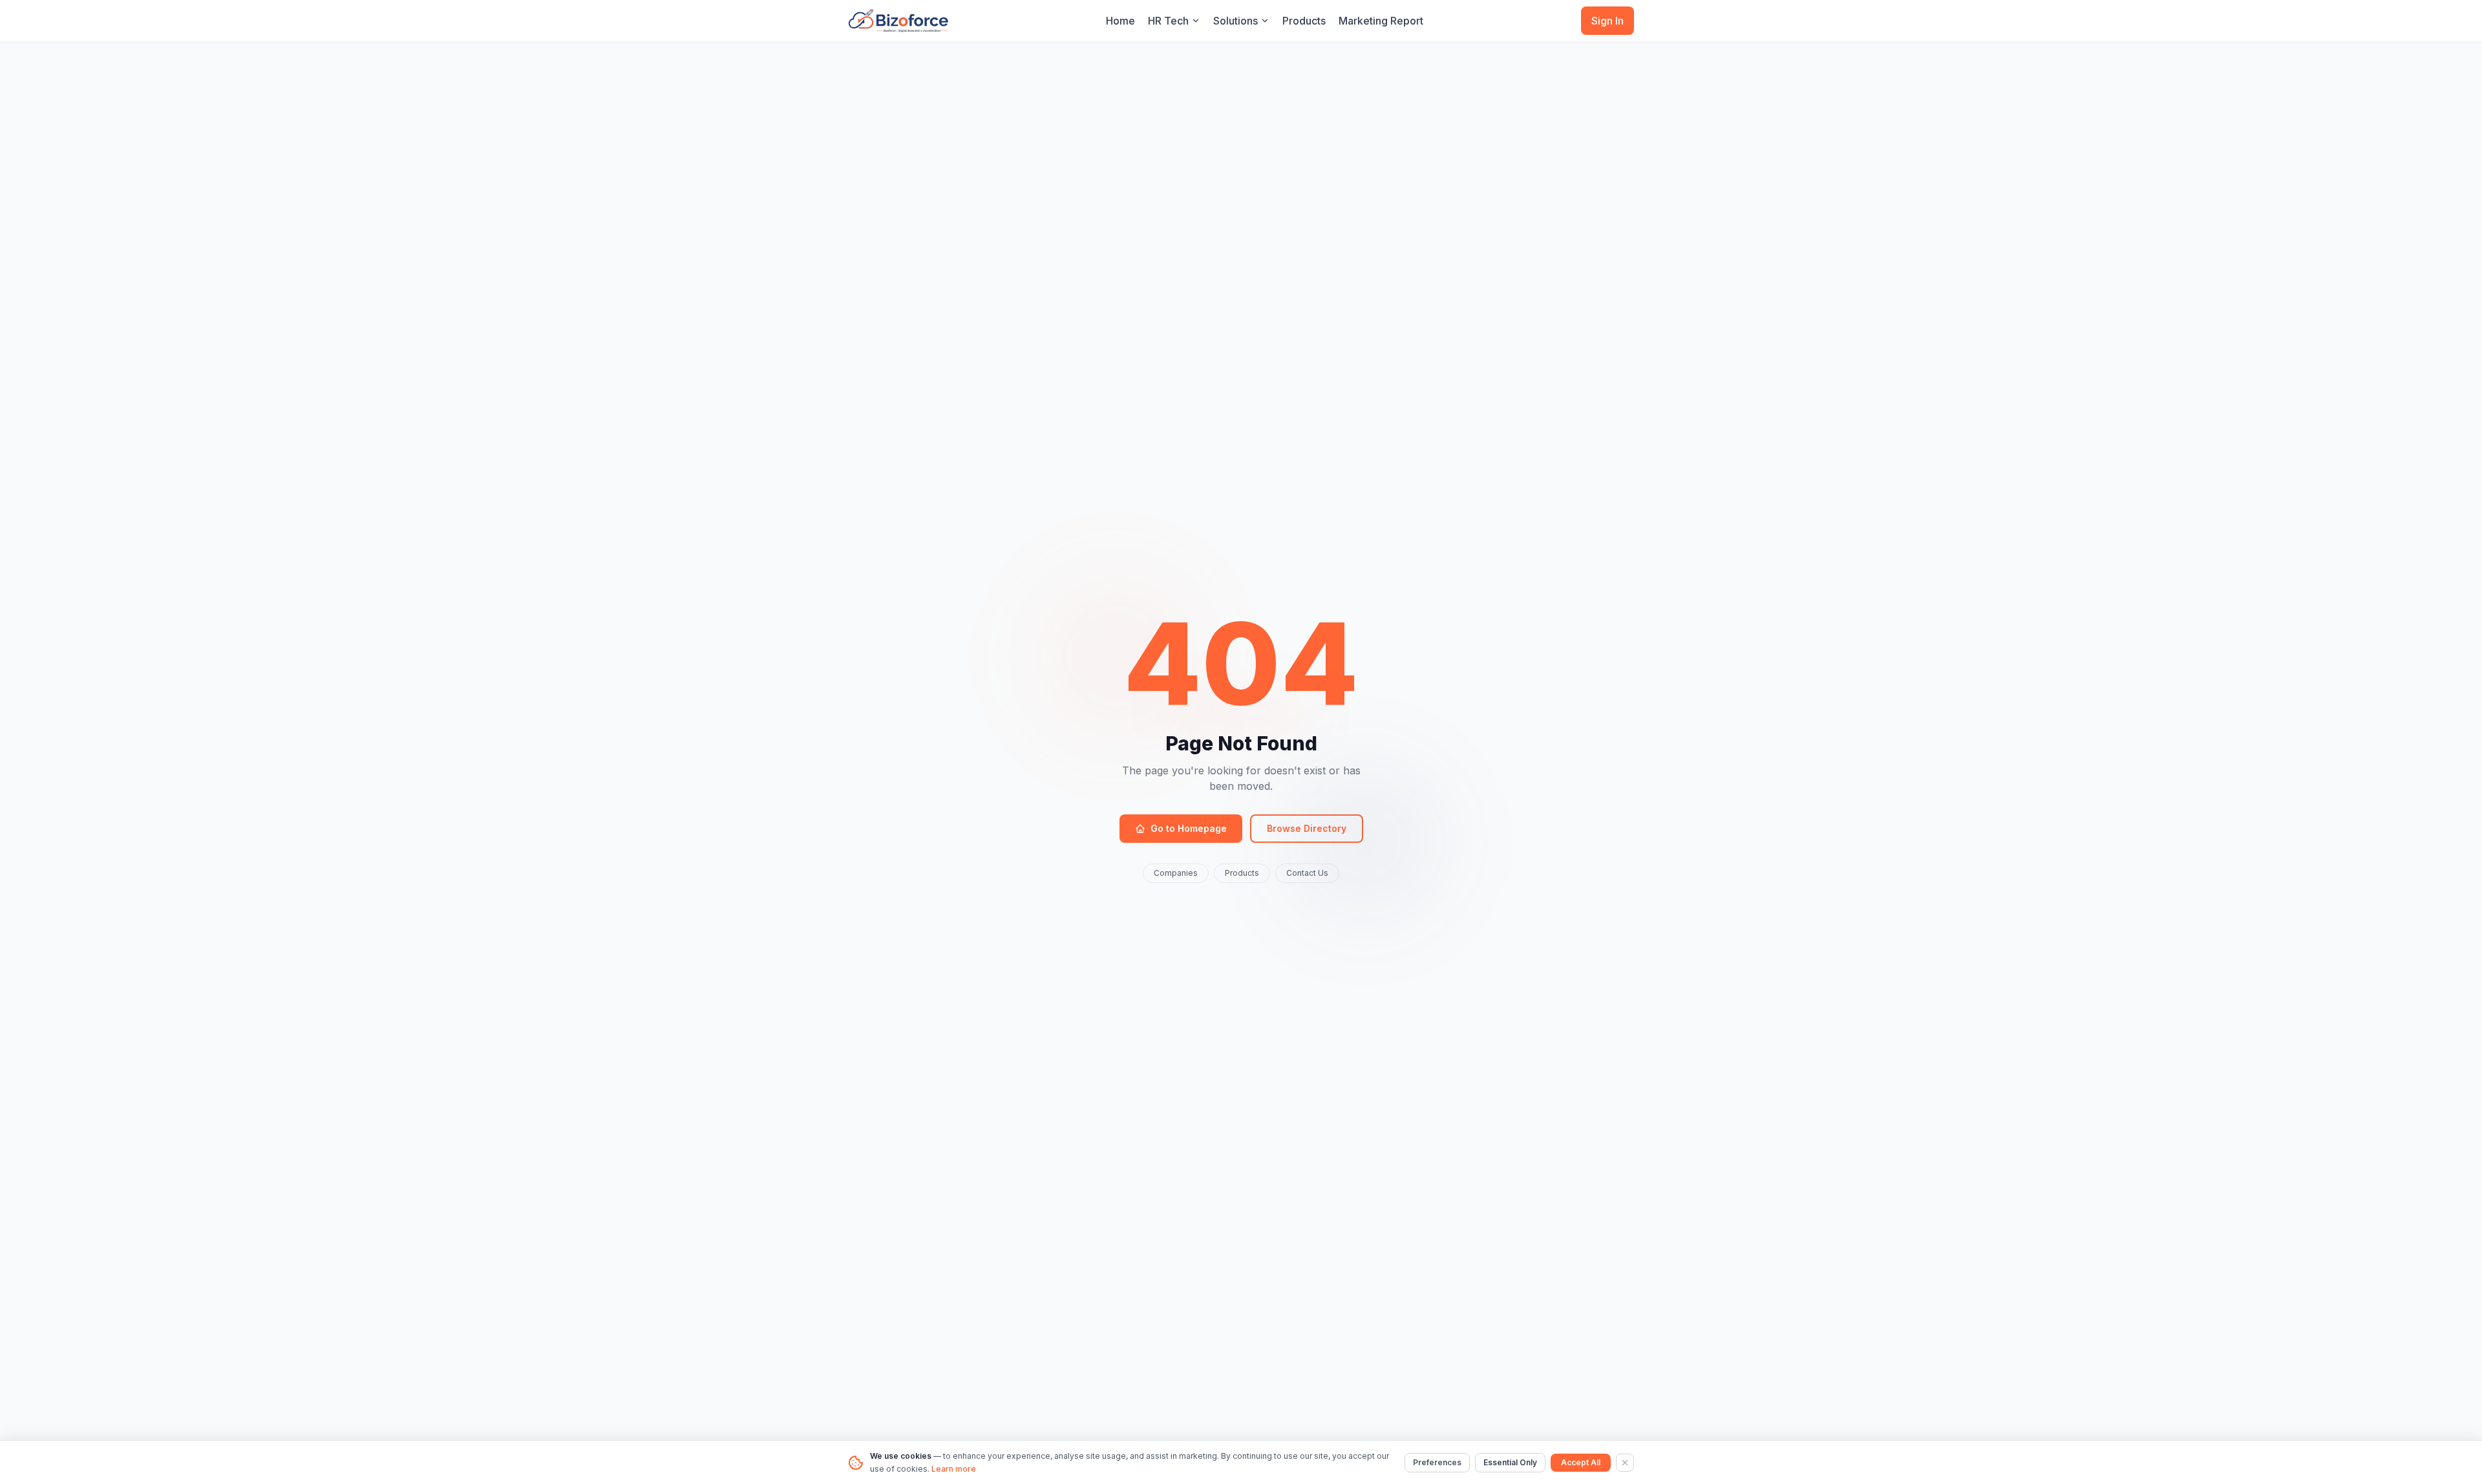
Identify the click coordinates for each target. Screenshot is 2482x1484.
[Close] (1625, 1463)
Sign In (1607, 21)
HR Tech (1168, 21)
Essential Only (1510, 1462)
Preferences (1437, 1462)
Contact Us (1307, 873)
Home (1120, 21)
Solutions (1236, 21)
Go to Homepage (1189, 828)
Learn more (954, 1469)
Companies (1176, 873)
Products (1304, 21)
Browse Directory (1307, 828)
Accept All (1581, 1462)
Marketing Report (1381, 21)
